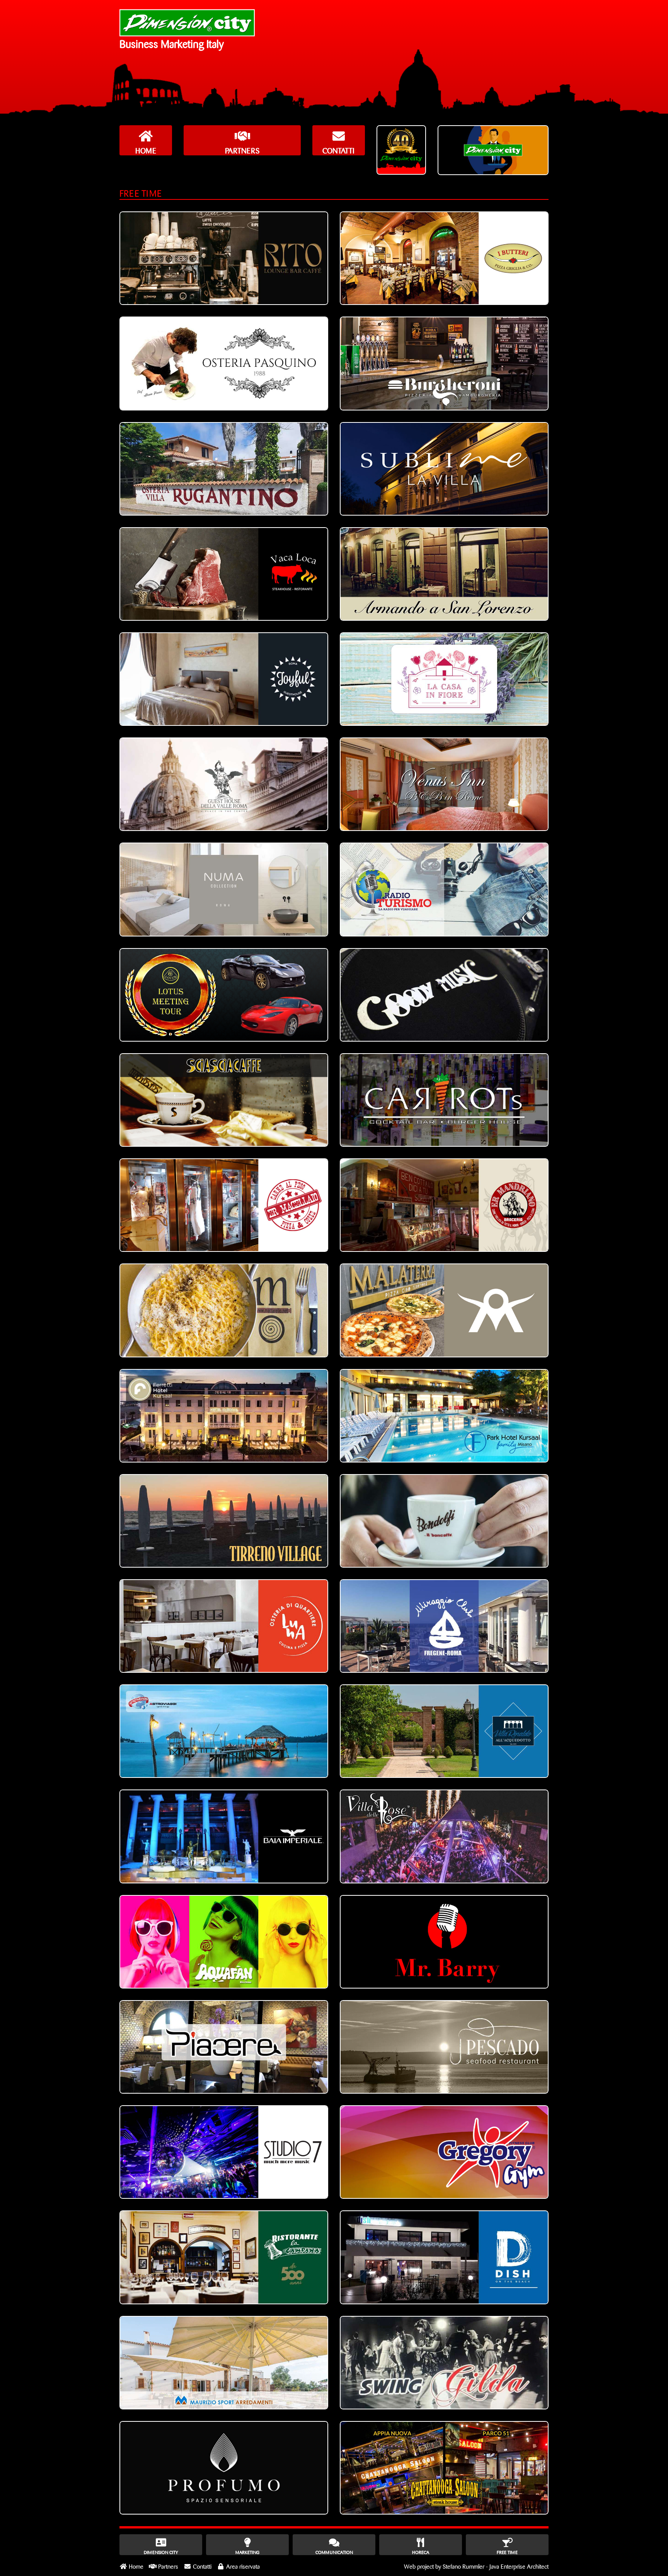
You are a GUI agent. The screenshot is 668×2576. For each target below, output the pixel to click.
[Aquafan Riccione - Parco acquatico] (224, 1942)
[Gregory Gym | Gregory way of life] (444, 2152)
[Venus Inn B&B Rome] (444, 784)
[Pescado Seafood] (444, 2047)
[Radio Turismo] (444, 889)
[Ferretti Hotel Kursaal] (224, 1416)
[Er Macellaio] (224, 1205)
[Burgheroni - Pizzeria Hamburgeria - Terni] (444, 363)
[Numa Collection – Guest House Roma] (224, 889)
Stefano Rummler (464, 2566)
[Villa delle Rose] (444, 1836)
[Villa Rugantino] (224, 469)
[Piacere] (224, 2047)
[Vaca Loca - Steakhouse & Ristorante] (224, 574)
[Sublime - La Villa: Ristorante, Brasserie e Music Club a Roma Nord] (444, 469)
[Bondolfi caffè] (444, 1521)
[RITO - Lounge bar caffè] (224, 258)
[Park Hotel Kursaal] (444, 1416)
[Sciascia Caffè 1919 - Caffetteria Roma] (224, 1100)
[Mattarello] (224, 1310)
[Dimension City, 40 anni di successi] (401, 150)
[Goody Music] (444, 995)
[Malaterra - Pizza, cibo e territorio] (444, 1310)
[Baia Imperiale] (224, 1836)
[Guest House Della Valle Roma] (224, 784)
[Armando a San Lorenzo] (444, 574)
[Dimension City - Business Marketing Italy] (187, 23)
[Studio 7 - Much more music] (224, 2152)
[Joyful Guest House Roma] (224, 679)
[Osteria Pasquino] (224, 363)
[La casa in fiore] (444, 679)
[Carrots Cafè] (444, 1100)
